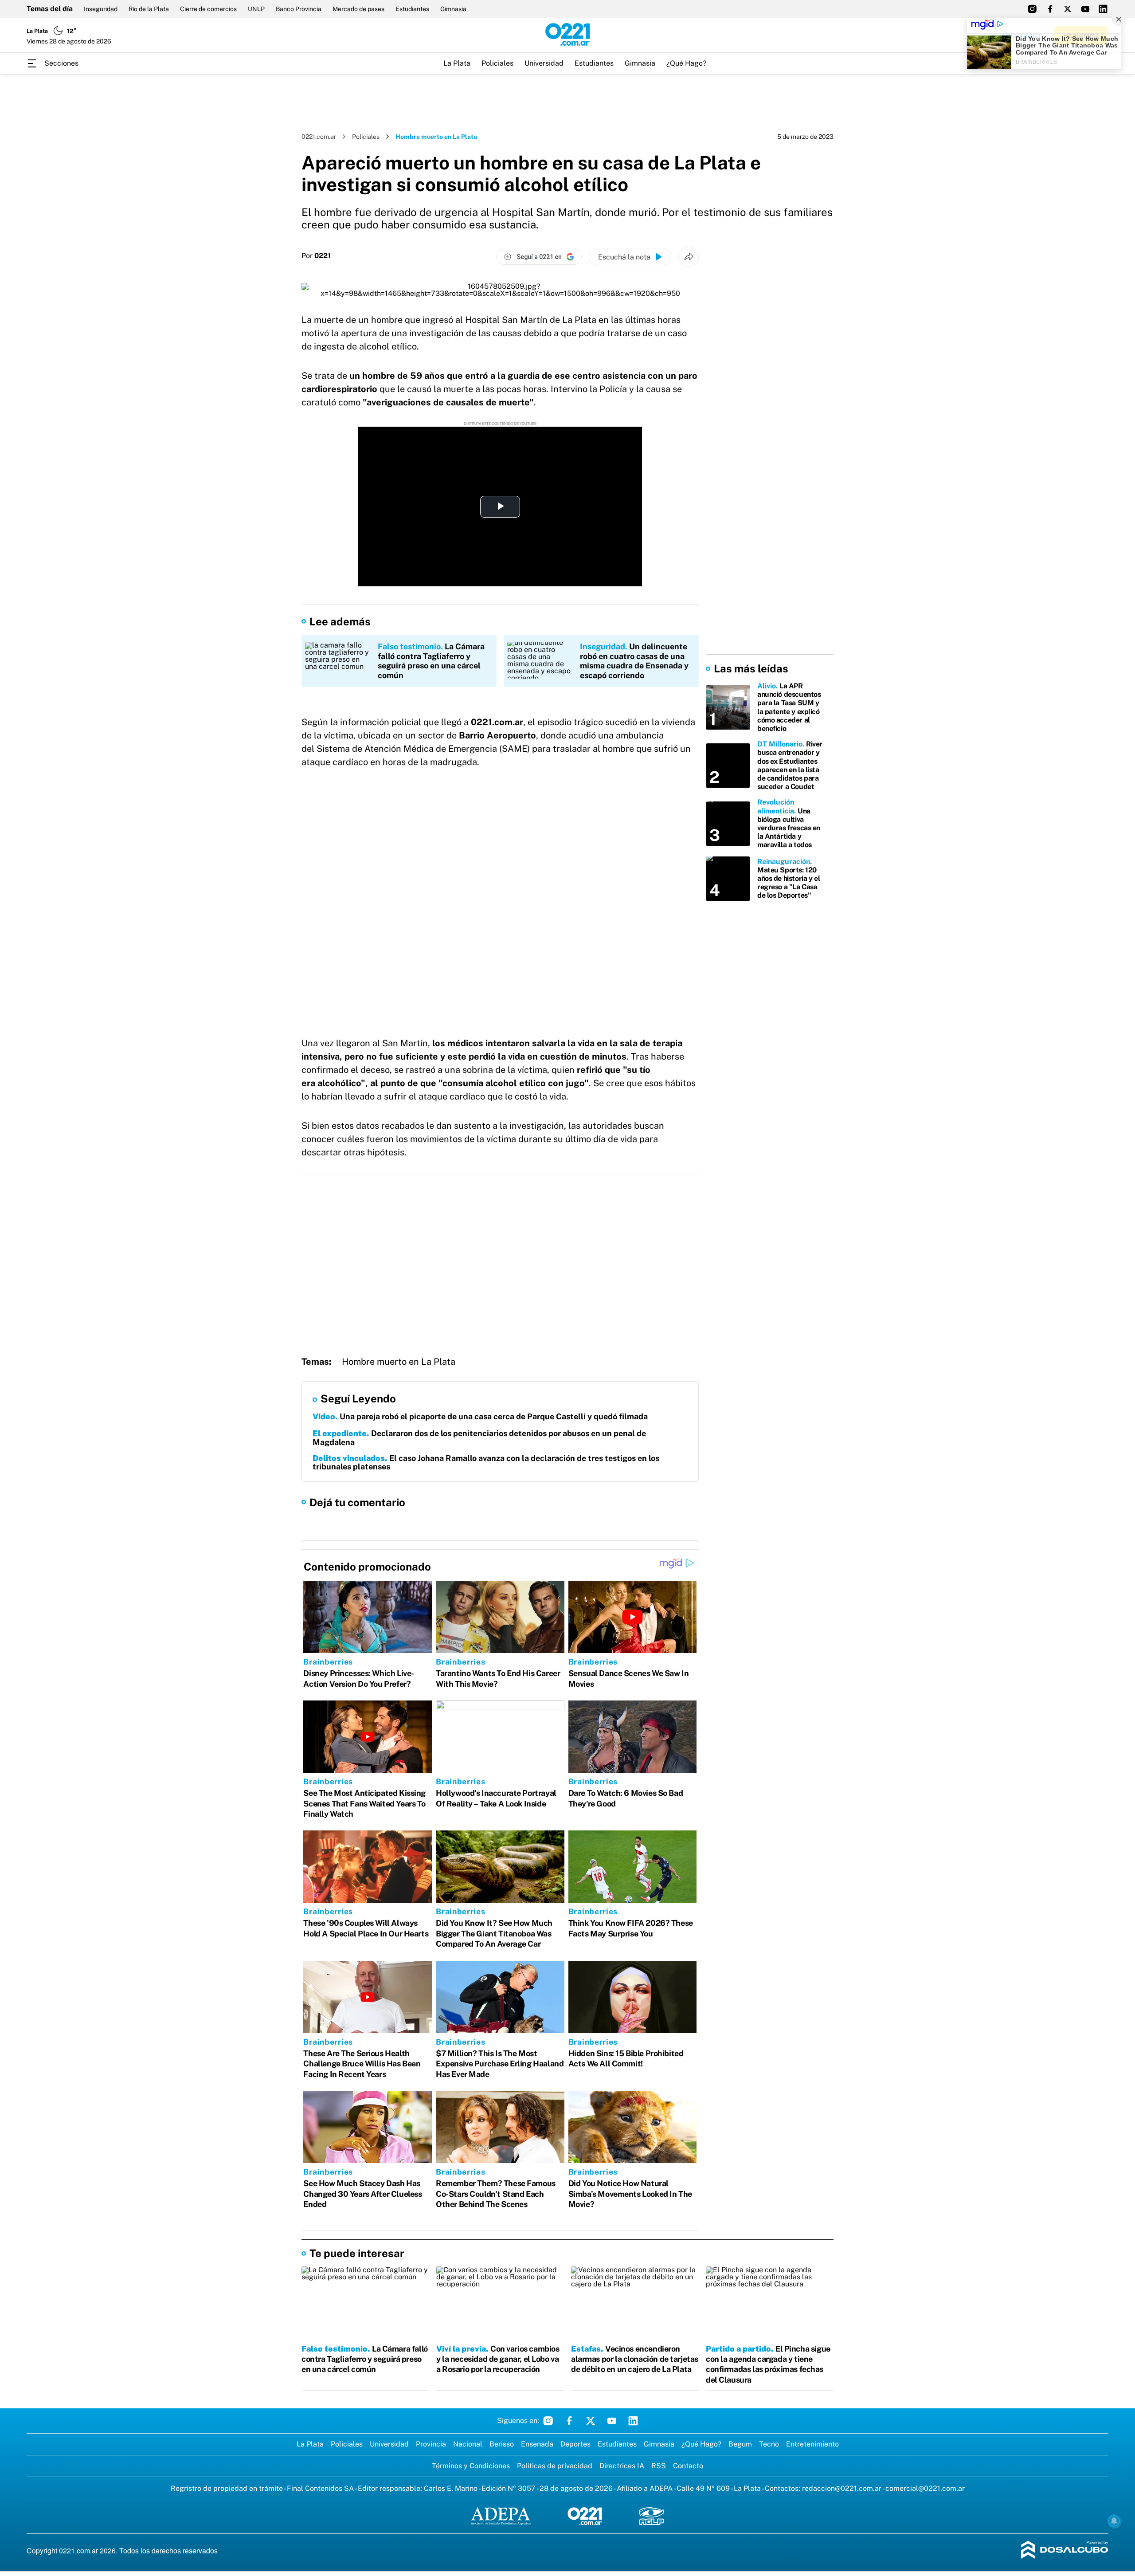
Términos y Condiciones (471, 2466)
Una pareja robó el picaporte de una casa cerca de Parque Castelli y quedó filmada (480, 1416)
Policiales (497, 63)
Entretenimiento (812, 2444)
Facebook (569, 2421)
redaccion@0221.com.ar (842, 2488)
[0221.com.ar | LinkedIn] (1103, 9)
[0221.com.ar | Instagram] (1032, 9)
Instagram (548, 2421)
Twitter (591, 2421)
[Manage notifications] (1114, 2521)
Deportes (575, 2444)
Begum (740, 2444)
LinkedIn (633, 2421)
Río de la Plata (149, 9)
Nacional (468, 2444)
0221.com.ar (319, 137)
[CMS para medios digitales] (1065, 2550)
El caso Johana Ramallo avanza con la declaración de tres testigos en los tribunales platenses (486, 1463)
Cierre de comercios (208, 9)
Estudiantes (412, 9)
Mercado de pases (358, 9)
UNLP (256, 9)
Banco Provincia (299, 9)
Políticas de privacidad (555, 2466)
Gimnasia (453, 9)
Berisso (502, 2444)
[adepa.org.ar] (501, 2517)
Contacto (688, 2466)
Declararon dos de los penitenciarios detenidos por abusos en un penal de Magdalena (479, 1438)
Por (316, 256)
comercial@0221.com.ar (925, 2488)
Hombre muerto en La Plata (399, 1362)
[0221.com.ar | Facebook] (1050, 9)
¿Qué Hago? (686, 63)
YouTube (612, 2421)
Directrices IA (622, 2466)
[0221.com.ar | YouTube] (1085, 9)
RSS (659, 2466)
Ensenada (537, 2444)
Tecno (769, 2444)
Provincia (431, 2444)
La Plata (457, 63)
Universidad (544, 63)
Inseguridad (101, 9)
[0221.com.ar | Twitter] (1068, 9)
